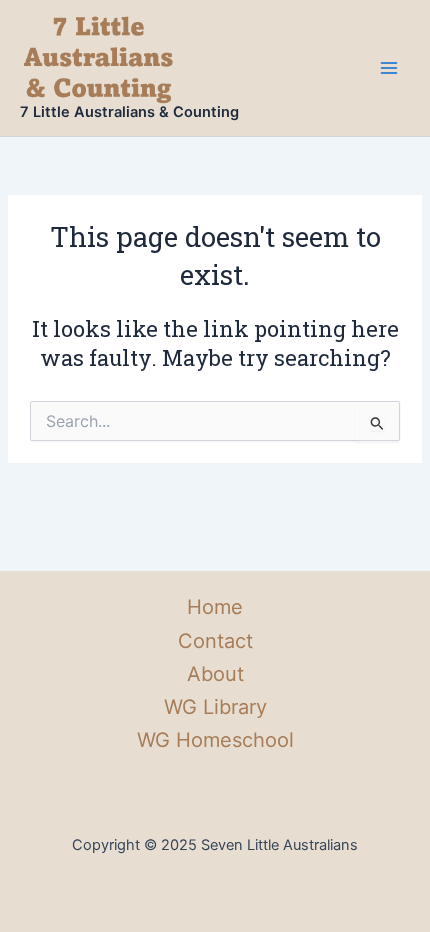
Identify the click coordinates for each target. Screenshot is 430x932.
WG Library (215, 707)
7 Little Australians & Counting (129, 112)
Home (215, 607)
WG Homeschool (215, 740)
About (215, 674)
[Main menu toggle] (389, 68)
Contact (215, 641)
